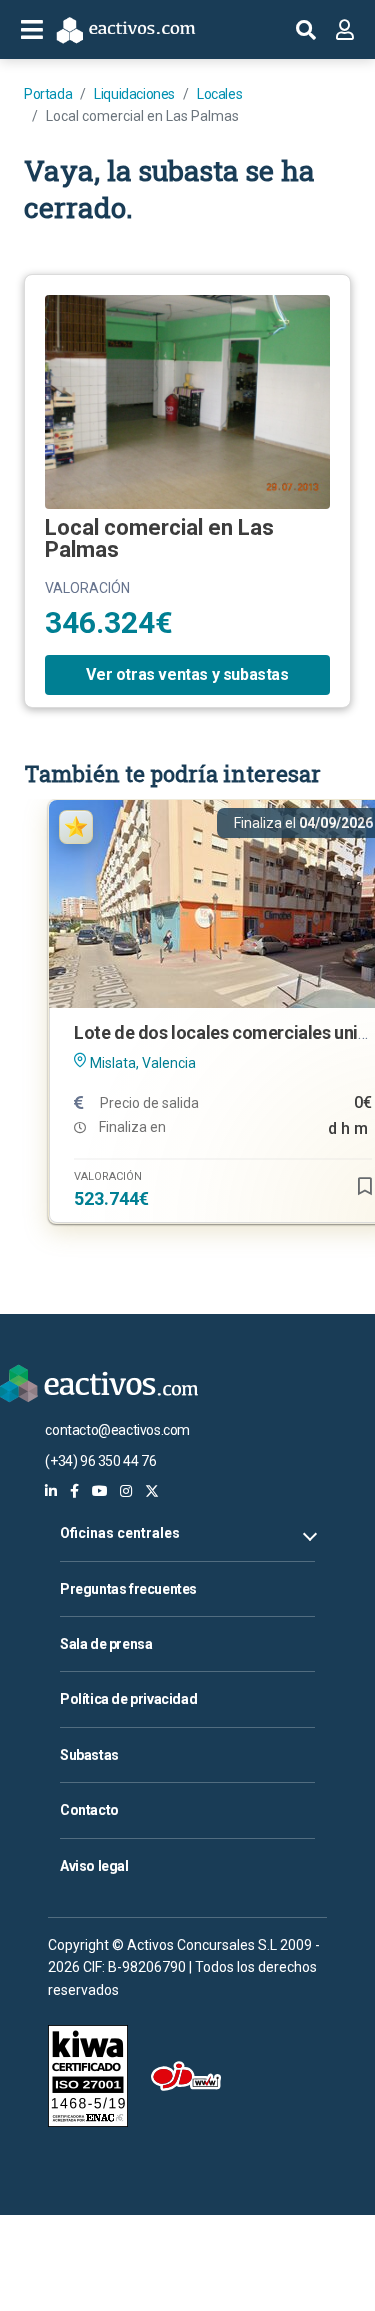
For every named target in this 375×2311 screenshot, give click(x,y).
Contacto (89, 1810)
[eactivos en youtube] (100, 1491)
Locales (219, 94)
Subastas (89, 1755)
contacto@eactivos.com (117, 1430)
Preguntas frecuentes (128, 1589)
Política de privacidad (128, 1699)
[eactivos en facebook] (74, 1491)
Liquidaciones (134, 94)
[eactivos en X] (152, 1491)
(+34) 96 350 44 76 (100, 1461)
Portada (48, 94)
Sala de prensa (106, 1644)
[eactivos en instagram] (126, 1491)
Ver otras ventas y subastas (187, 674)
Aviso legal (94, 1866)
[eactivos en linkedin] (51, 1491)
